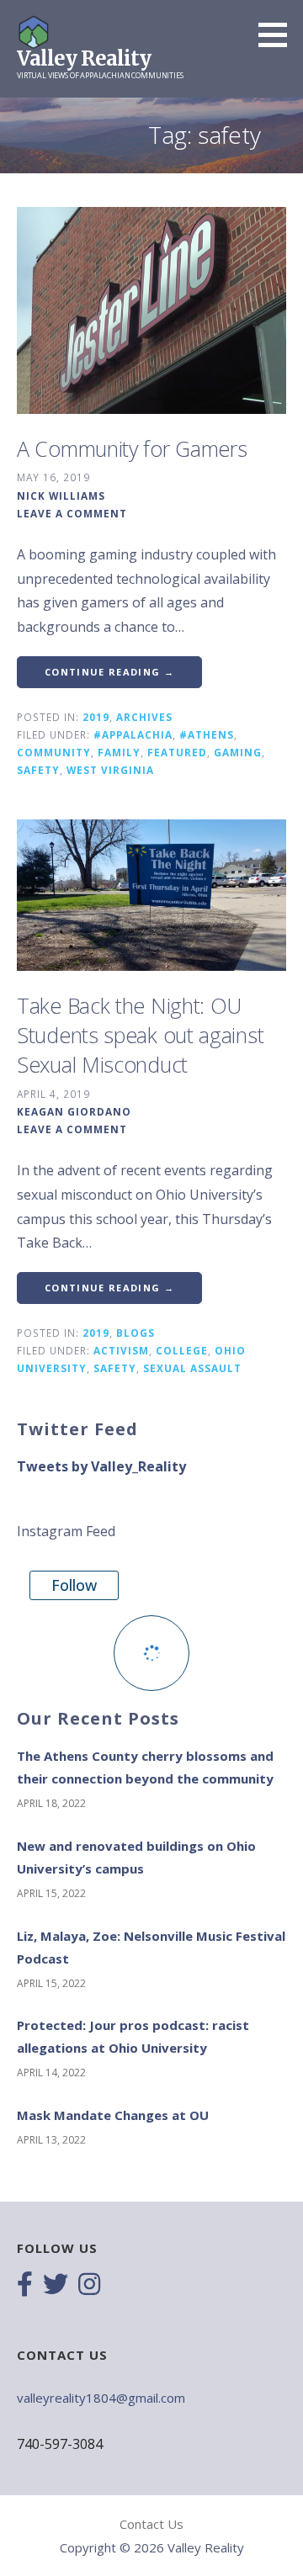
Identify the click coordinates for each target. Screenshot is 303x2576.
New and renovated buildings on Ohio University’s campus (136, 1857)
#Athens (207, 734)
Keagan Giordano (74, 1111)
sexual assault (192, 1368)
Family (119, 752)
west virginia (110, 770)
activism (121, 1350)
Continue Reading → (109, 672)
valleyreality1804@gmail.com (101, 2398)
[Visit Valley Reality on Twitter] (56, 2286)
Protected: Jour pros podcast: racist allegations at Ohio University (133, 2036)
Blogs (136, 1333)
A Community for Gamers (132, 448)
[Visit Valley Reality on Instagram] (89, 2286)
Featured (177, 752)
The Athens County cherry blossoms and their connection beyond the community (145, 1767)
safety (38, 770)
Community (54, 752)
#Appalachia (133, 734)
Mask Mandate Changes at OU (113, 2115)
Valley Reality (84, 58)
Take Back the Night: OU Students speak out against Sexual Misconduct (140, 1035)
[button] (279, 34)
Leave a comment (72, 513)
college (182, 1350)
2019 (96, 717)
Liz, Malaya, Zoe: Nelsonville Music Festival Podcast (151, 1947)
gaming (238, 752)
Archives (144, 717)
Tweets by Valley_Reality (101, 1466)
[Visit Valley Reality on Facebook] (25, 2286)
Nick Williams (61, 496)
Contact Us (151, 2524)
